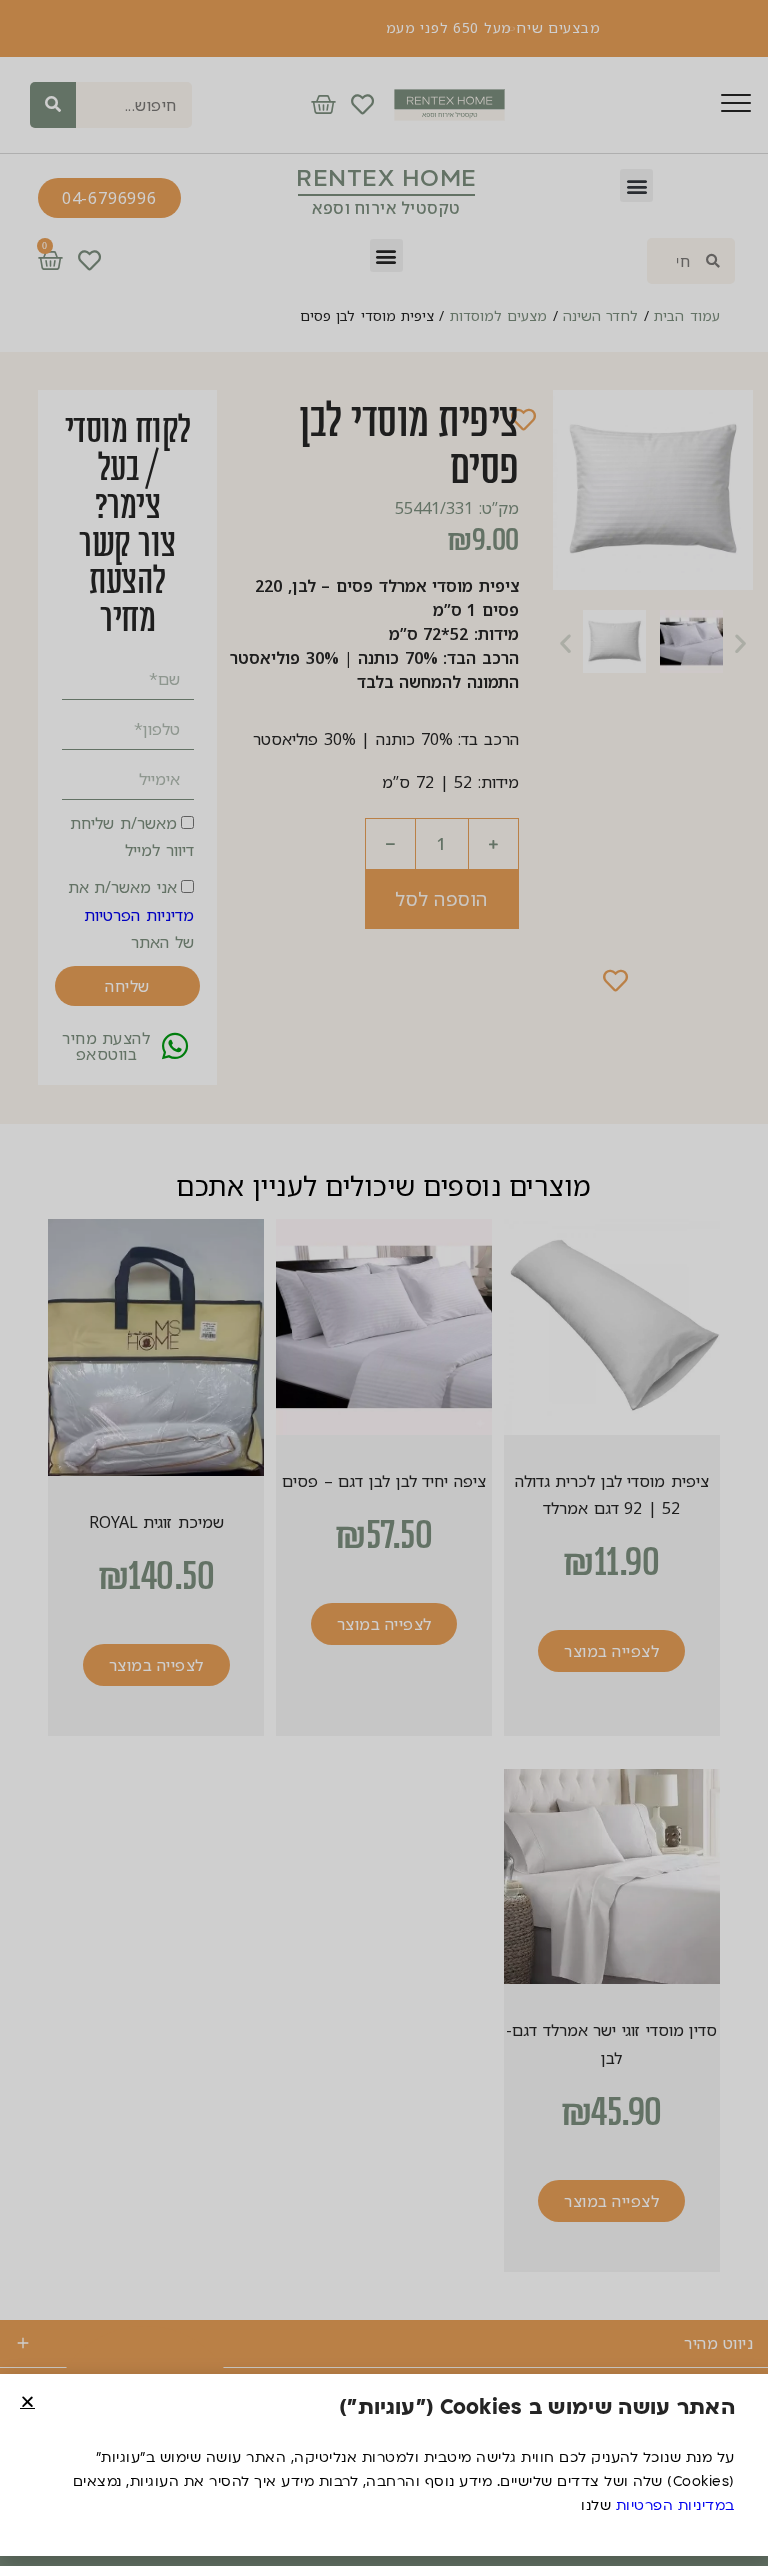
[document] (384, 1283)
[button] (27, 2401)
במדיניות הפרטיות (675, 2505)
